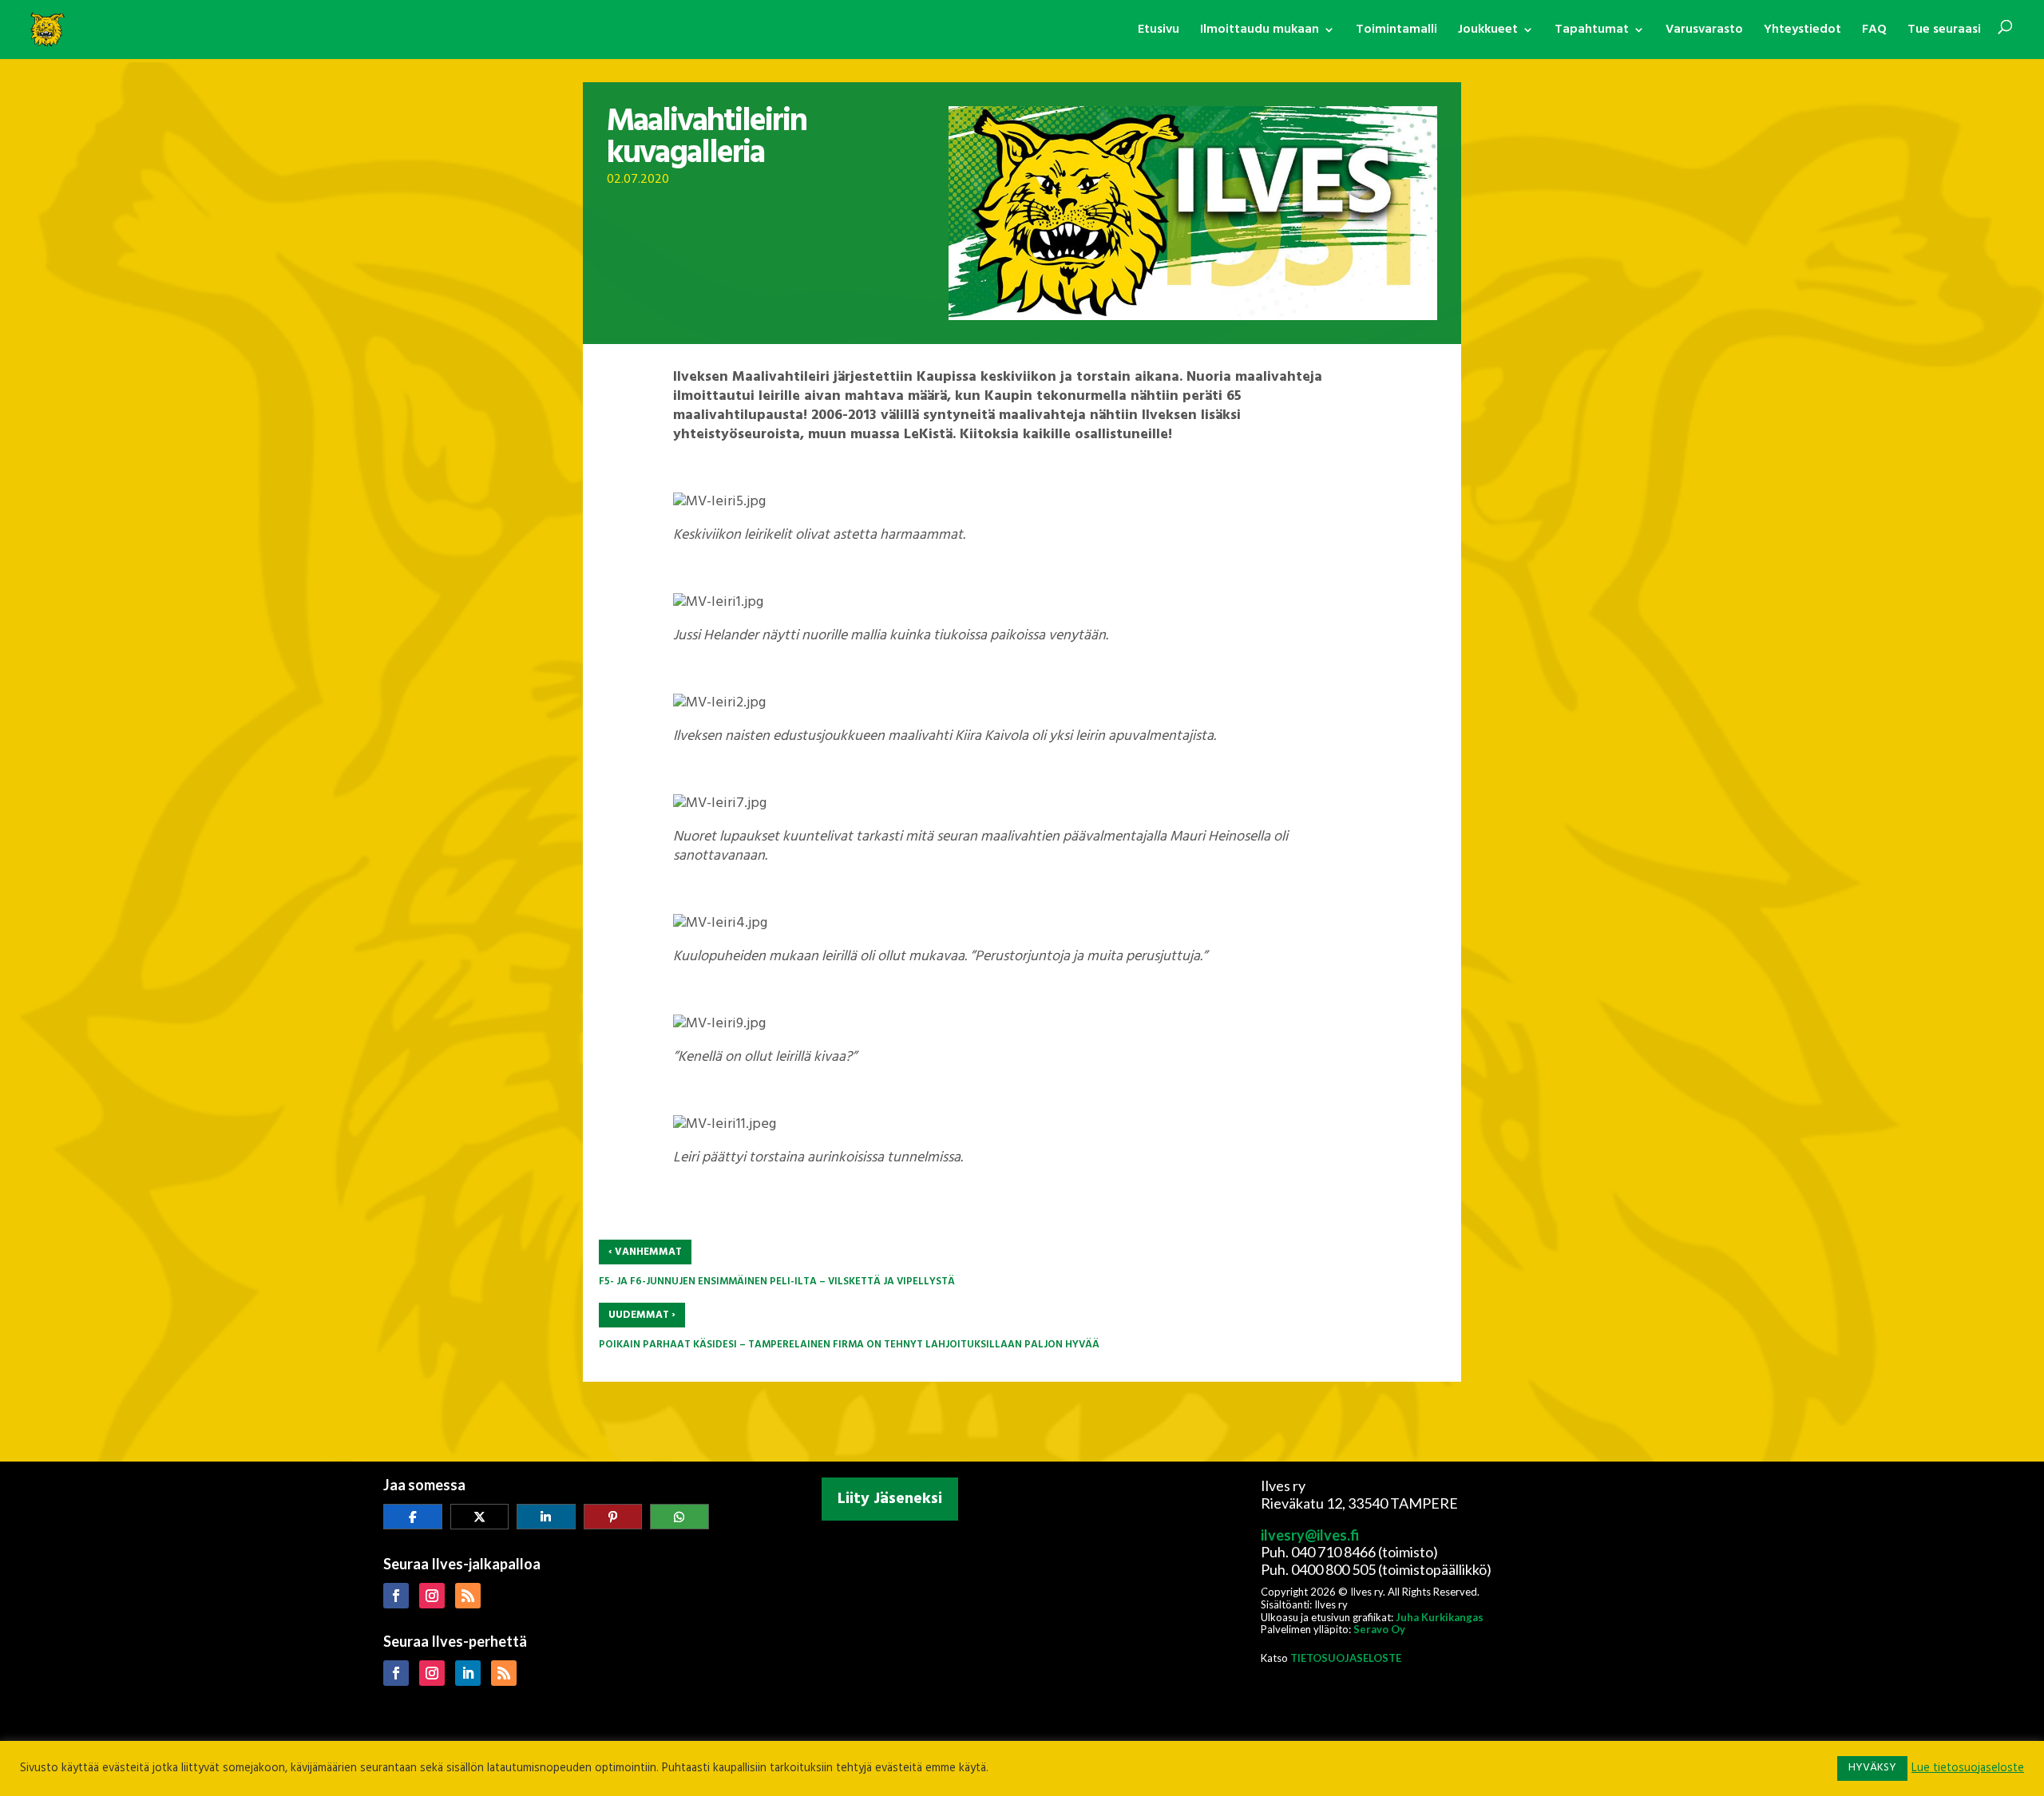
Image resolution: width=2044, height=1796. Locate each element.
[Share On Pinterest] (613, 1517)
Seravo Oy (1379, 1629)
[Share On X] (480, 1517)
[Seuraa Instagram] (432, 1596)
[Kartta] (1022, 1632)
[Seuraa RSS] (468, 1596)
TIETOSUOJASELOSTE (1346, 1658)
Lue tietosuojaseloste (1968, 1769)
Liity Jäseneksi (890, 1499)
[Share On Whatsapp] (679, 1517)
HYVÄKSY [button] (1872, 1768)
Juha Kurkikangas (1440, 1617)
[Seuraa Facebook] (396, 1596)
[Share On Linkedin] (546, 1517)
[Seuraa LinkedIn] (468, 1673)
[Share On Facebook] (413, 1517)
